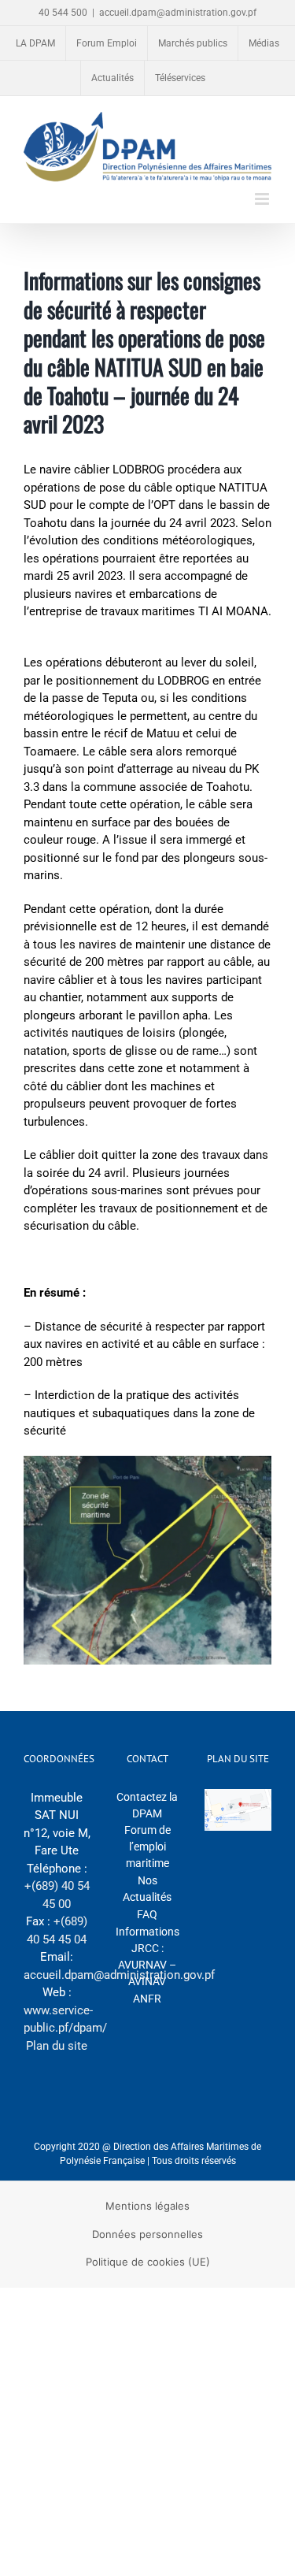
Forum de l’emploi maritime (147, 1847)
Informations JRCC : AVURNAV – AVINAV (147, 1956)
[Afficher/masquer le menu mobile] (263, 199)
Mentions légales (147, 2206)
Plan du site (57, 2046)
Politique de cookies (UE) (148, 2262)
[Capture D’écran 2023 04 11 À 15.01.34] (147, 1461)
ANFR (147, 1999)
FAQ (147, 1914)
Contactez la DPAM (147, 1805)
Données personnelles (147, 2234)
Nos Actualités (147, 1889)
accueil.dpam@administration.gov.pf (178, 13)
